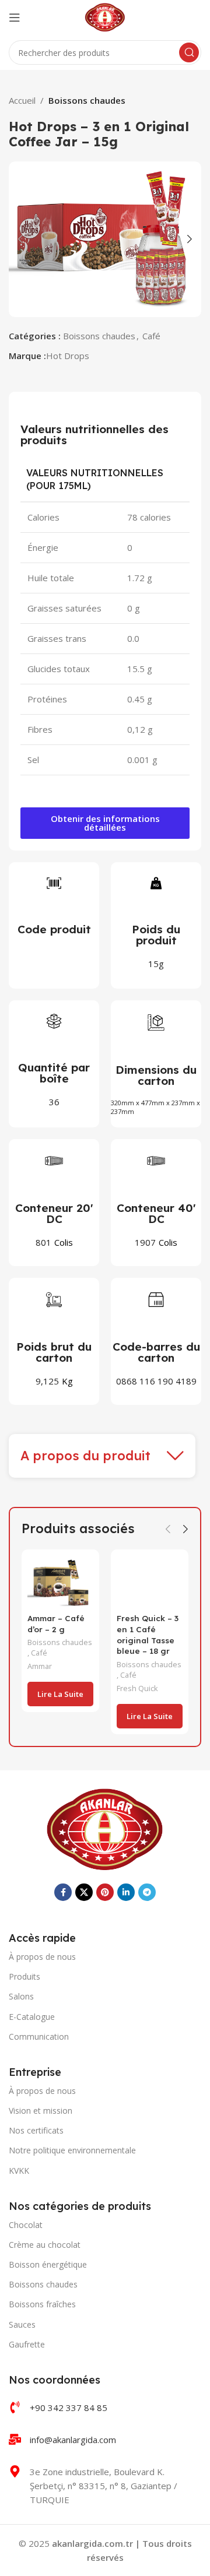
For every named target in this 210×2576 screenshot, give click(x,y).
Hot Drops (68, 356)
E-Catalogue (32, 2017)
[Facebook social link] (63, 1892)
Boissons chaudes (87, 100)
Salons (21, 1996)
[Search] (189, 52)
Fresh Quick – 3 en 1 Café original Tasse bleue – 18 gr (148, 1635)
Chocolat (26, 2225)
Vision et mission (41, 2111)
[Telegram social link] (147, 1892)
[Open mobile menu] (15, 17)
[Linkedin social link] (126, 1892)
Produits (24, 1976)
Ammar (40, 1666)
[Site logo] (105, 16)
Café (151, 336)
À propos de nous (42, 1957)
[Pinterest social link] (105, 1892)
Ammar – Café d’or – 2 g (56, 1623)
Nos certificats (36, 2130)
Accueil (22, 100)
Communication (39, 2036)
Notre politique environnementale (72, 2150)
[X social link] (84, 1892)
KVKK (19, 2171)
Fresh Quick (137, 1688)
